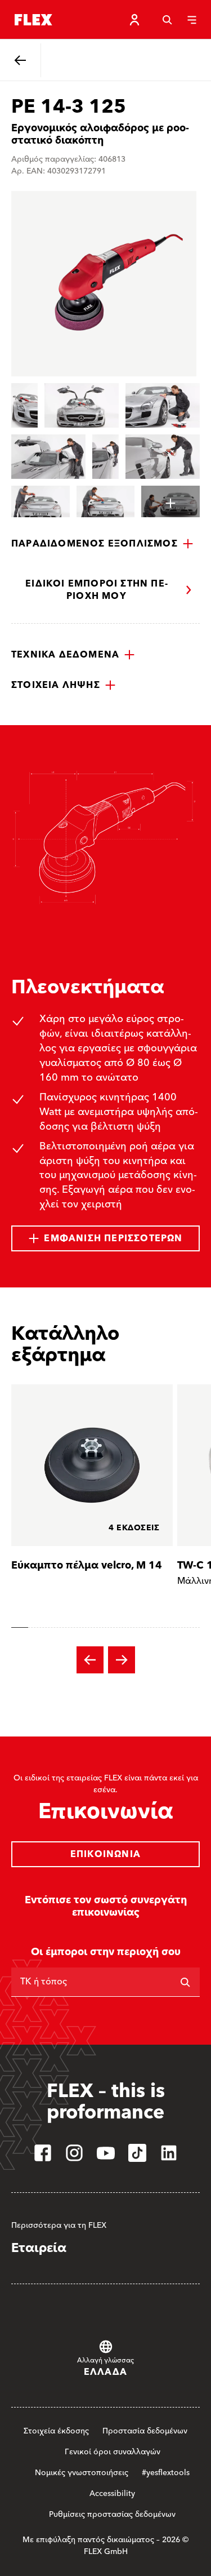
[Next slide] (122, 1660)
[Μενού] (192, 20)
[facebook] (43, 2153)
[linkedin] (169, 2153)
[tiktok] (137, 2153)
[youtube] (106, 2153)
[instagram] (74, 2153)
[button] (102, 544)
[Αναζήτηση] (167, 20)
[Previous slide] (90, 1660)
